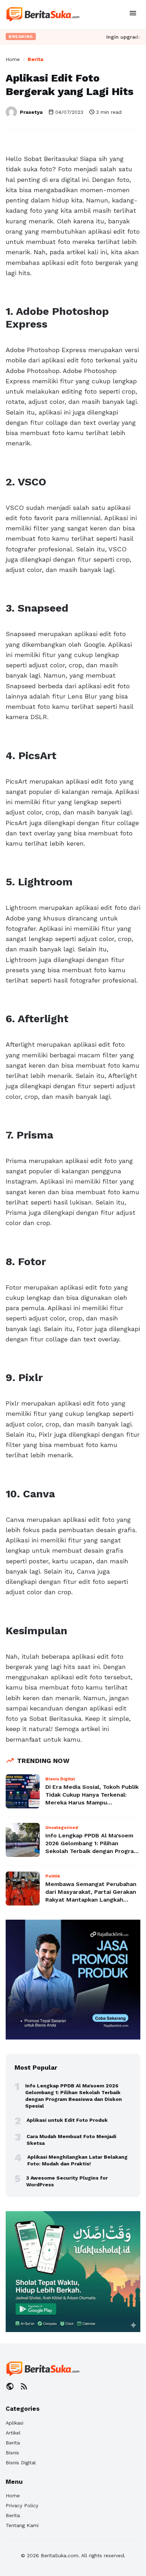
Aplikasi (15, 2423)
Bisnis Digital (21, 2463)
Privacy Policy (22, 2505)
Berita (35, 59)
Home (13, 59)
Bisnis (12, 2453)
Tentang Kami (22, 2525)
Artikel (13, 2433)
